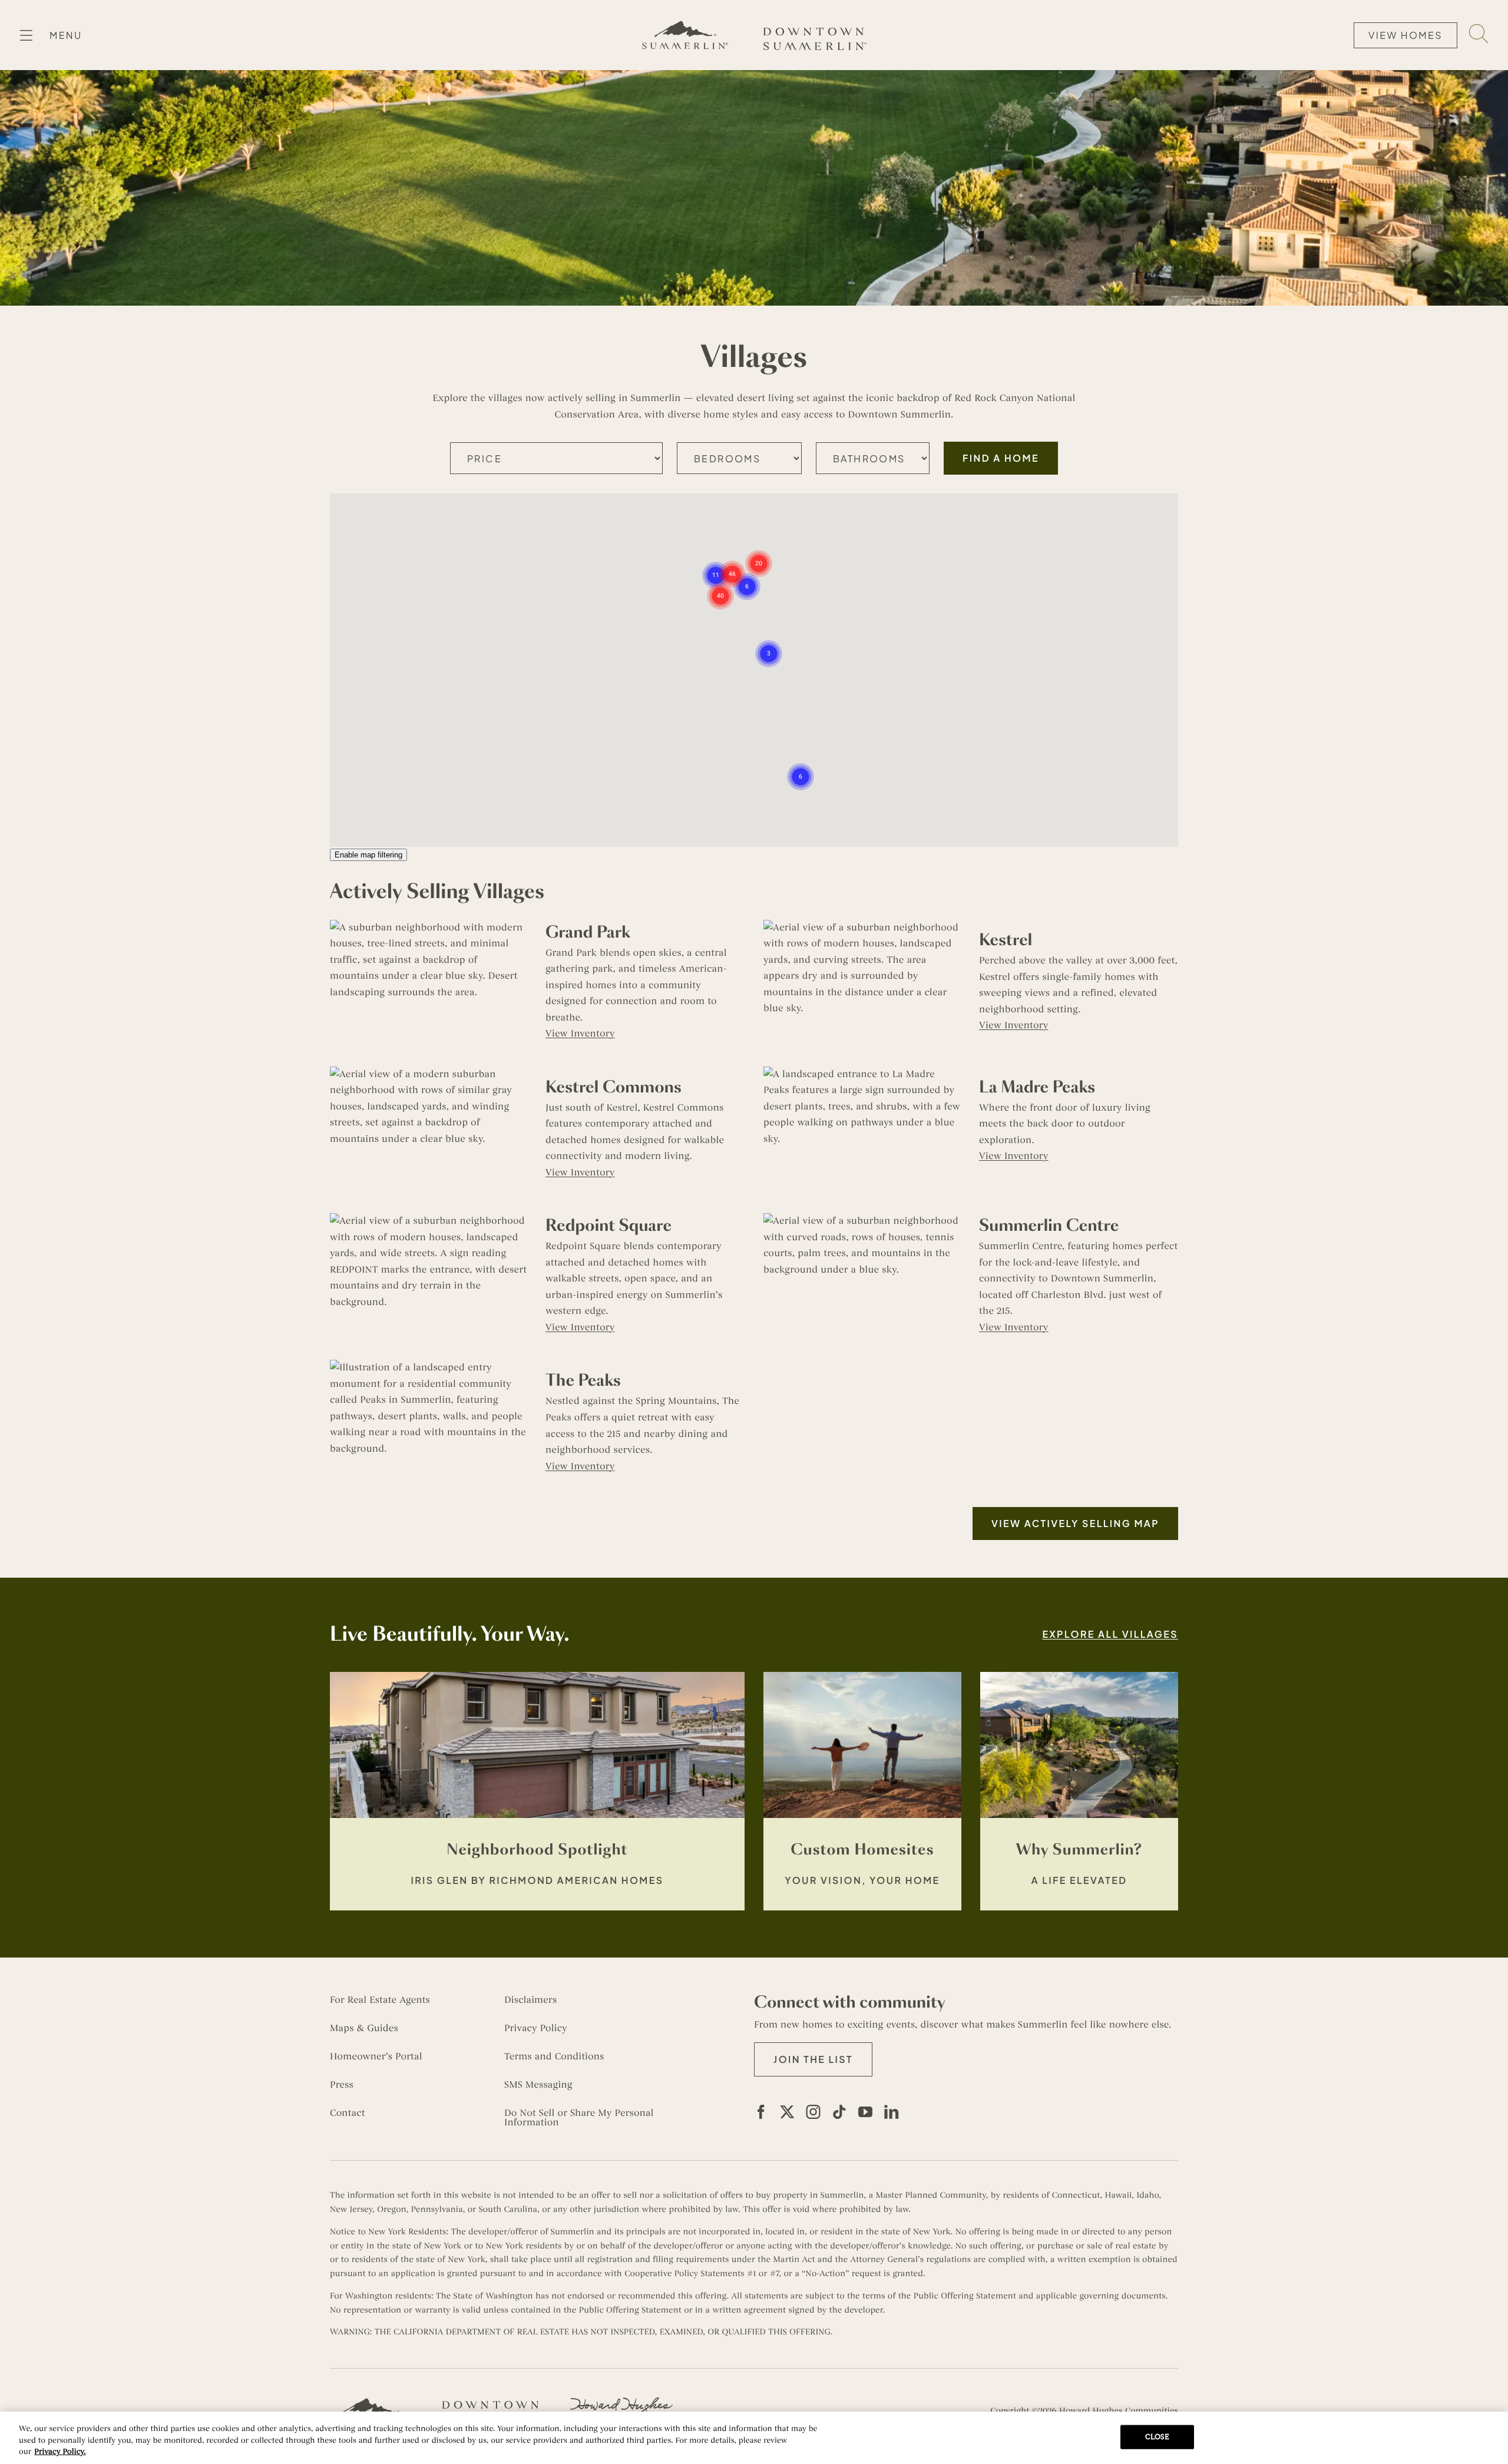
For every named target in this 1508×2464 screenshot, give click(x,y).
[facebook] (761, 2112)
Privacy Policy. (60, 2452)
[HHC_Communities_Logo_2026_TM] (621, 2402)
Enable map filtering (368, 855)
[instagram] (813, 2112)
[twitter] (787, 2112)
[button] (716, 562)
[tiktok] (839, 2112)
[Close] (1489, 2436)
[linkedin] (891, 2112)
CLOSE (1158, 2436)
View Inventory (580, 1034)
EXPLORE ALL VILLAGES (1110, 1634)
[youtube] (865, 2112)
